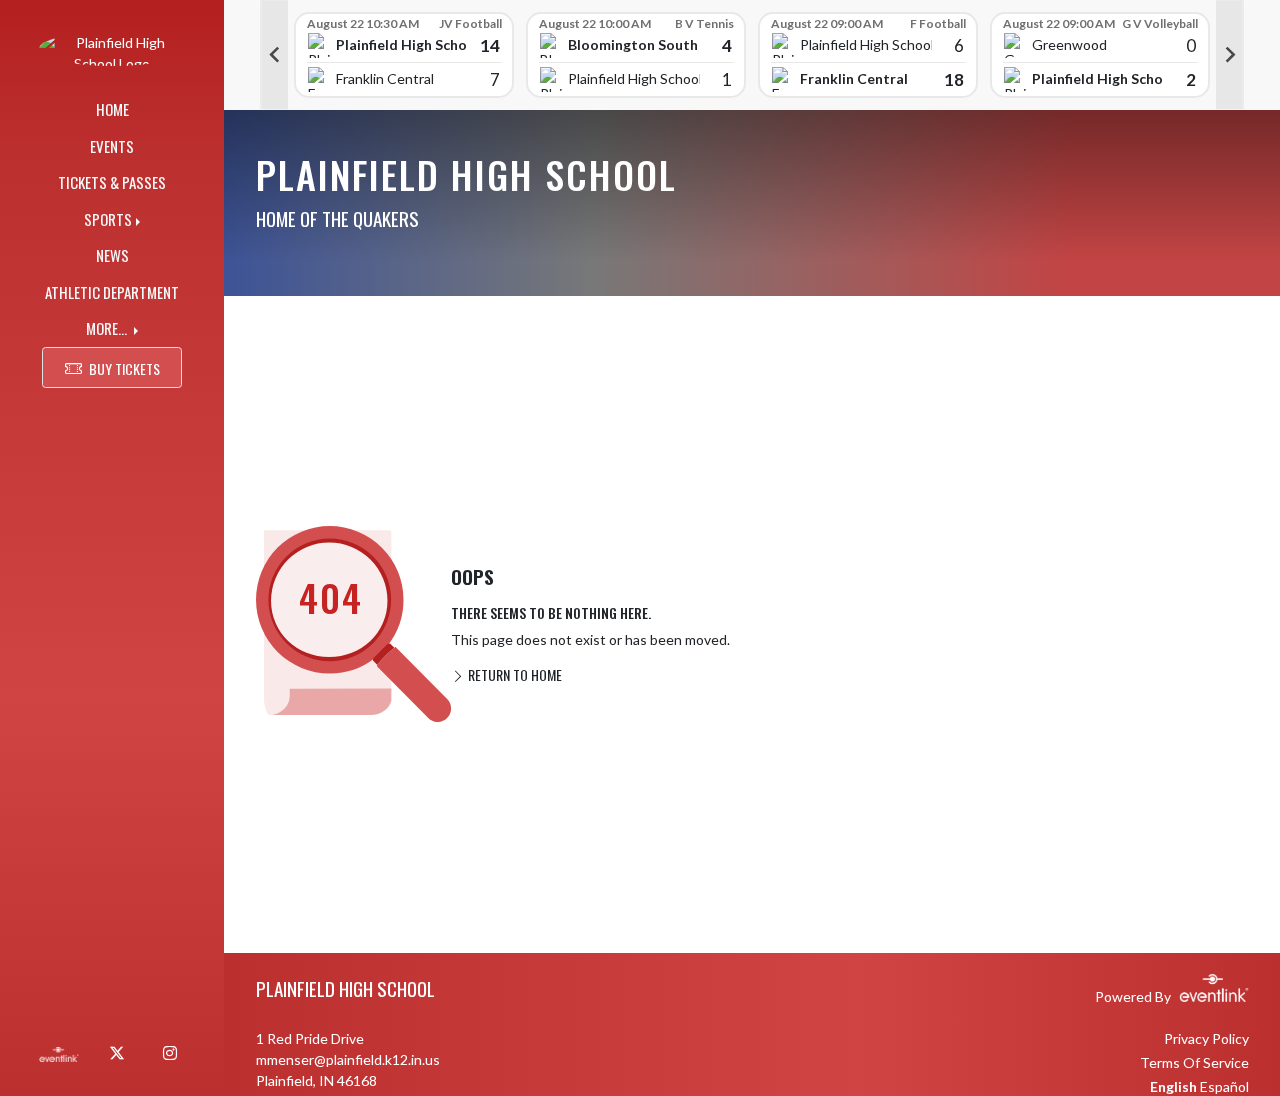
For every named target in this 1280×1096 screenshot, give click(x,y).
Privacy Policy (1206, 1038)
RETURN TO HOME (513, 674)
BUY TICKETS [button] (124, 368)
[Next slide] (1230, 55)
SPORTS (108, 219)
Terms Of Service (1194, 1062)
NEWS (112, 255)
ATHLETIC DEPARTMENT (112, 292)
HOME (112, 109)
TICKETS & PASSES (112, 182)
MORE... (108, 328)
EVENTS (112, 146)
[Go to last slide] (274, 55)
